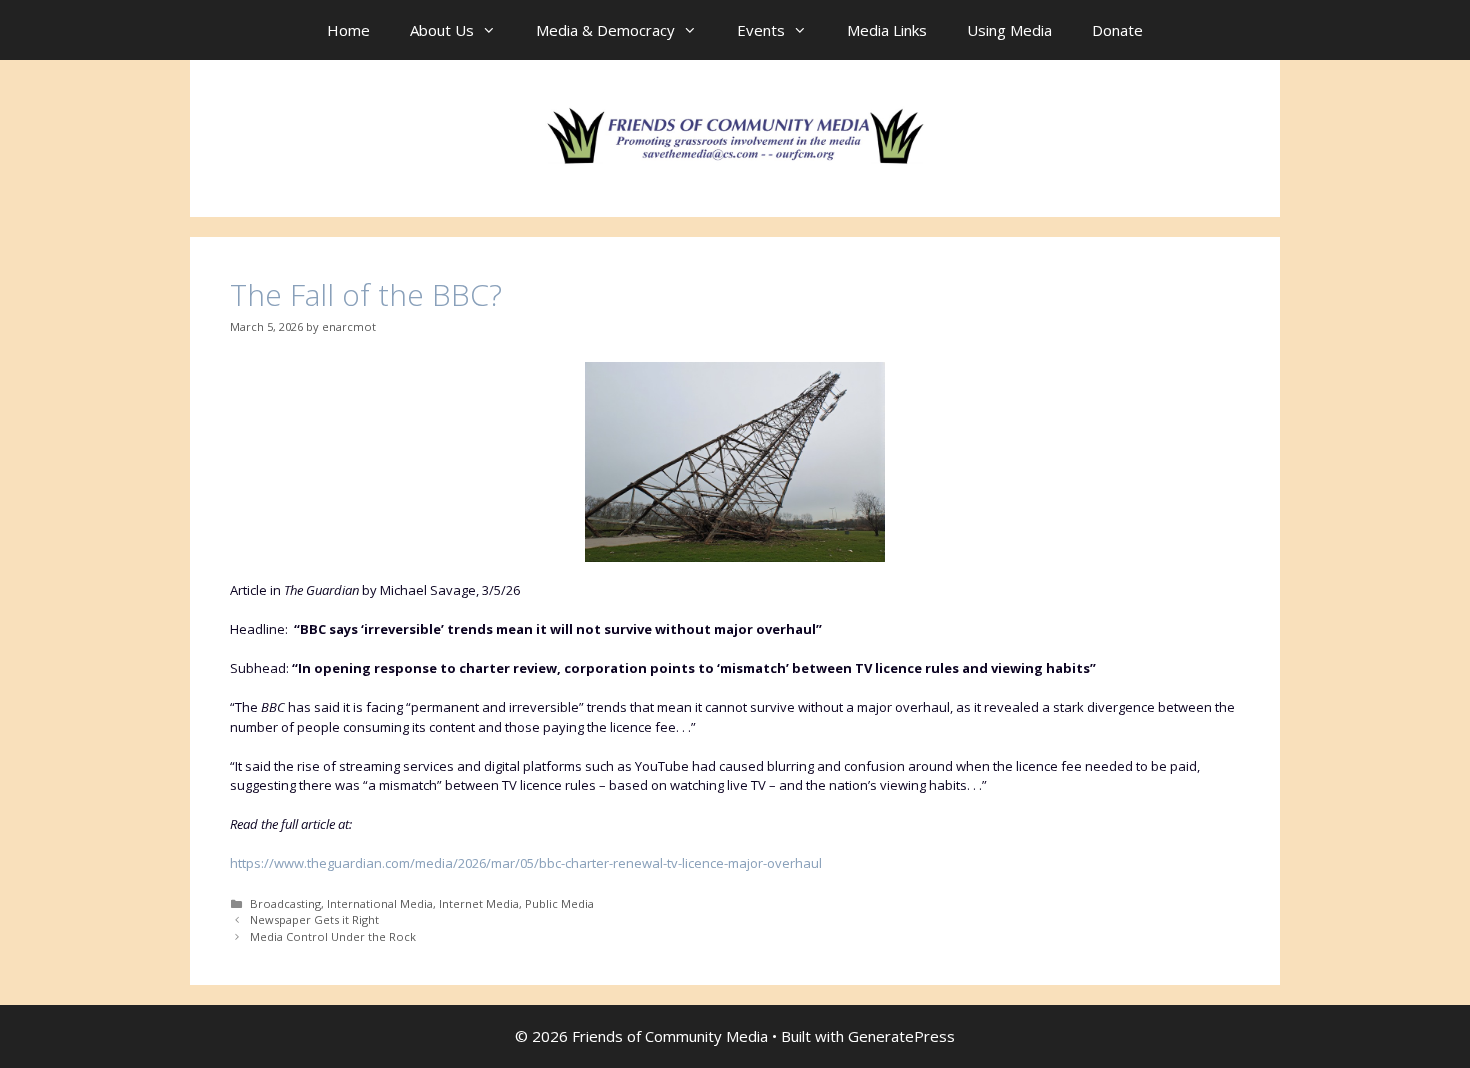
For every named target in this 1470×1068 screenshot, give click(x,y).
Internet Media (479, 903)
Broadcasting (285, 903)
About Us (442, 30)
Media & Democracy (605, 30)
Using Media (1009, 30)
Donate (1117, 30)
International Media (380, 903)
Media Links (887, 30)
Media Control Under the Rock (333, 936)
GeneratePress (901, 1036)
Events (761, 30)
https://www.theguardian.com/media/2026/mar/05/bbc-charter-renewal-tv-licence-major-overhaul (526, 863)
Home (348, 30)
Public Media (559, 903)
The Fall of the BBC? (366, 294)
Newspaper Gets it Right (314, 919)
